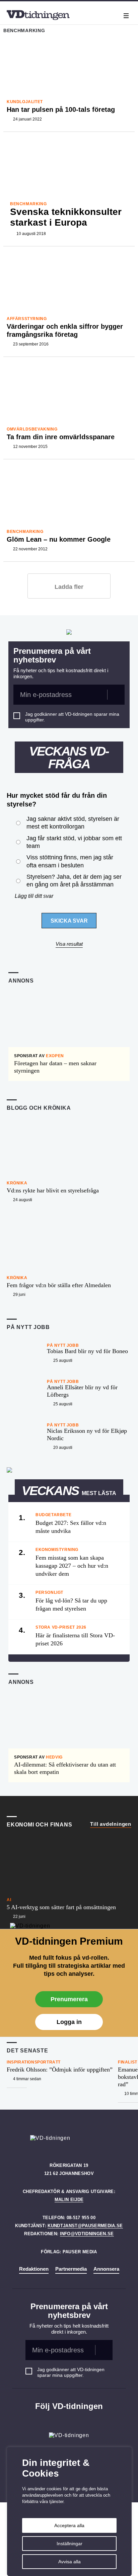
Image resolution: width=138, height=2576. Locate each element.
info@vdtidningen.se (87, 2234)
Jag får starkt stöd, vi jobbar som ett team (74, 842)
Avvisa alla (70, 2562)
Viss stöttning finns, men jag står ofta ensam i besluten (70, 861)
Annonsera (106, 2269)
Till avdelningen (111, 1824)
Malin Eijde (69, 2200)
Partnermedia (71, 2269)
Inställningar (70, 2544)
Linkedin (69, 2420)
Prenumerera (69, 1999)
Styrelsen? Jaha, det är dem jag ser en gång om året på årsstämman (74, 881)
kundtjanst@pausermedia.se (85, 2226)
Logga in (69, 2022)
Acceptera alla (69, 2525)
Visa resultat (69, 944)
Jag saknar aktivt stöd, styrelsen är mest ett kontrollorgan (73, 823)
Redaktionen (34, 2269)
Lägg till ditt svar (34, 896)
